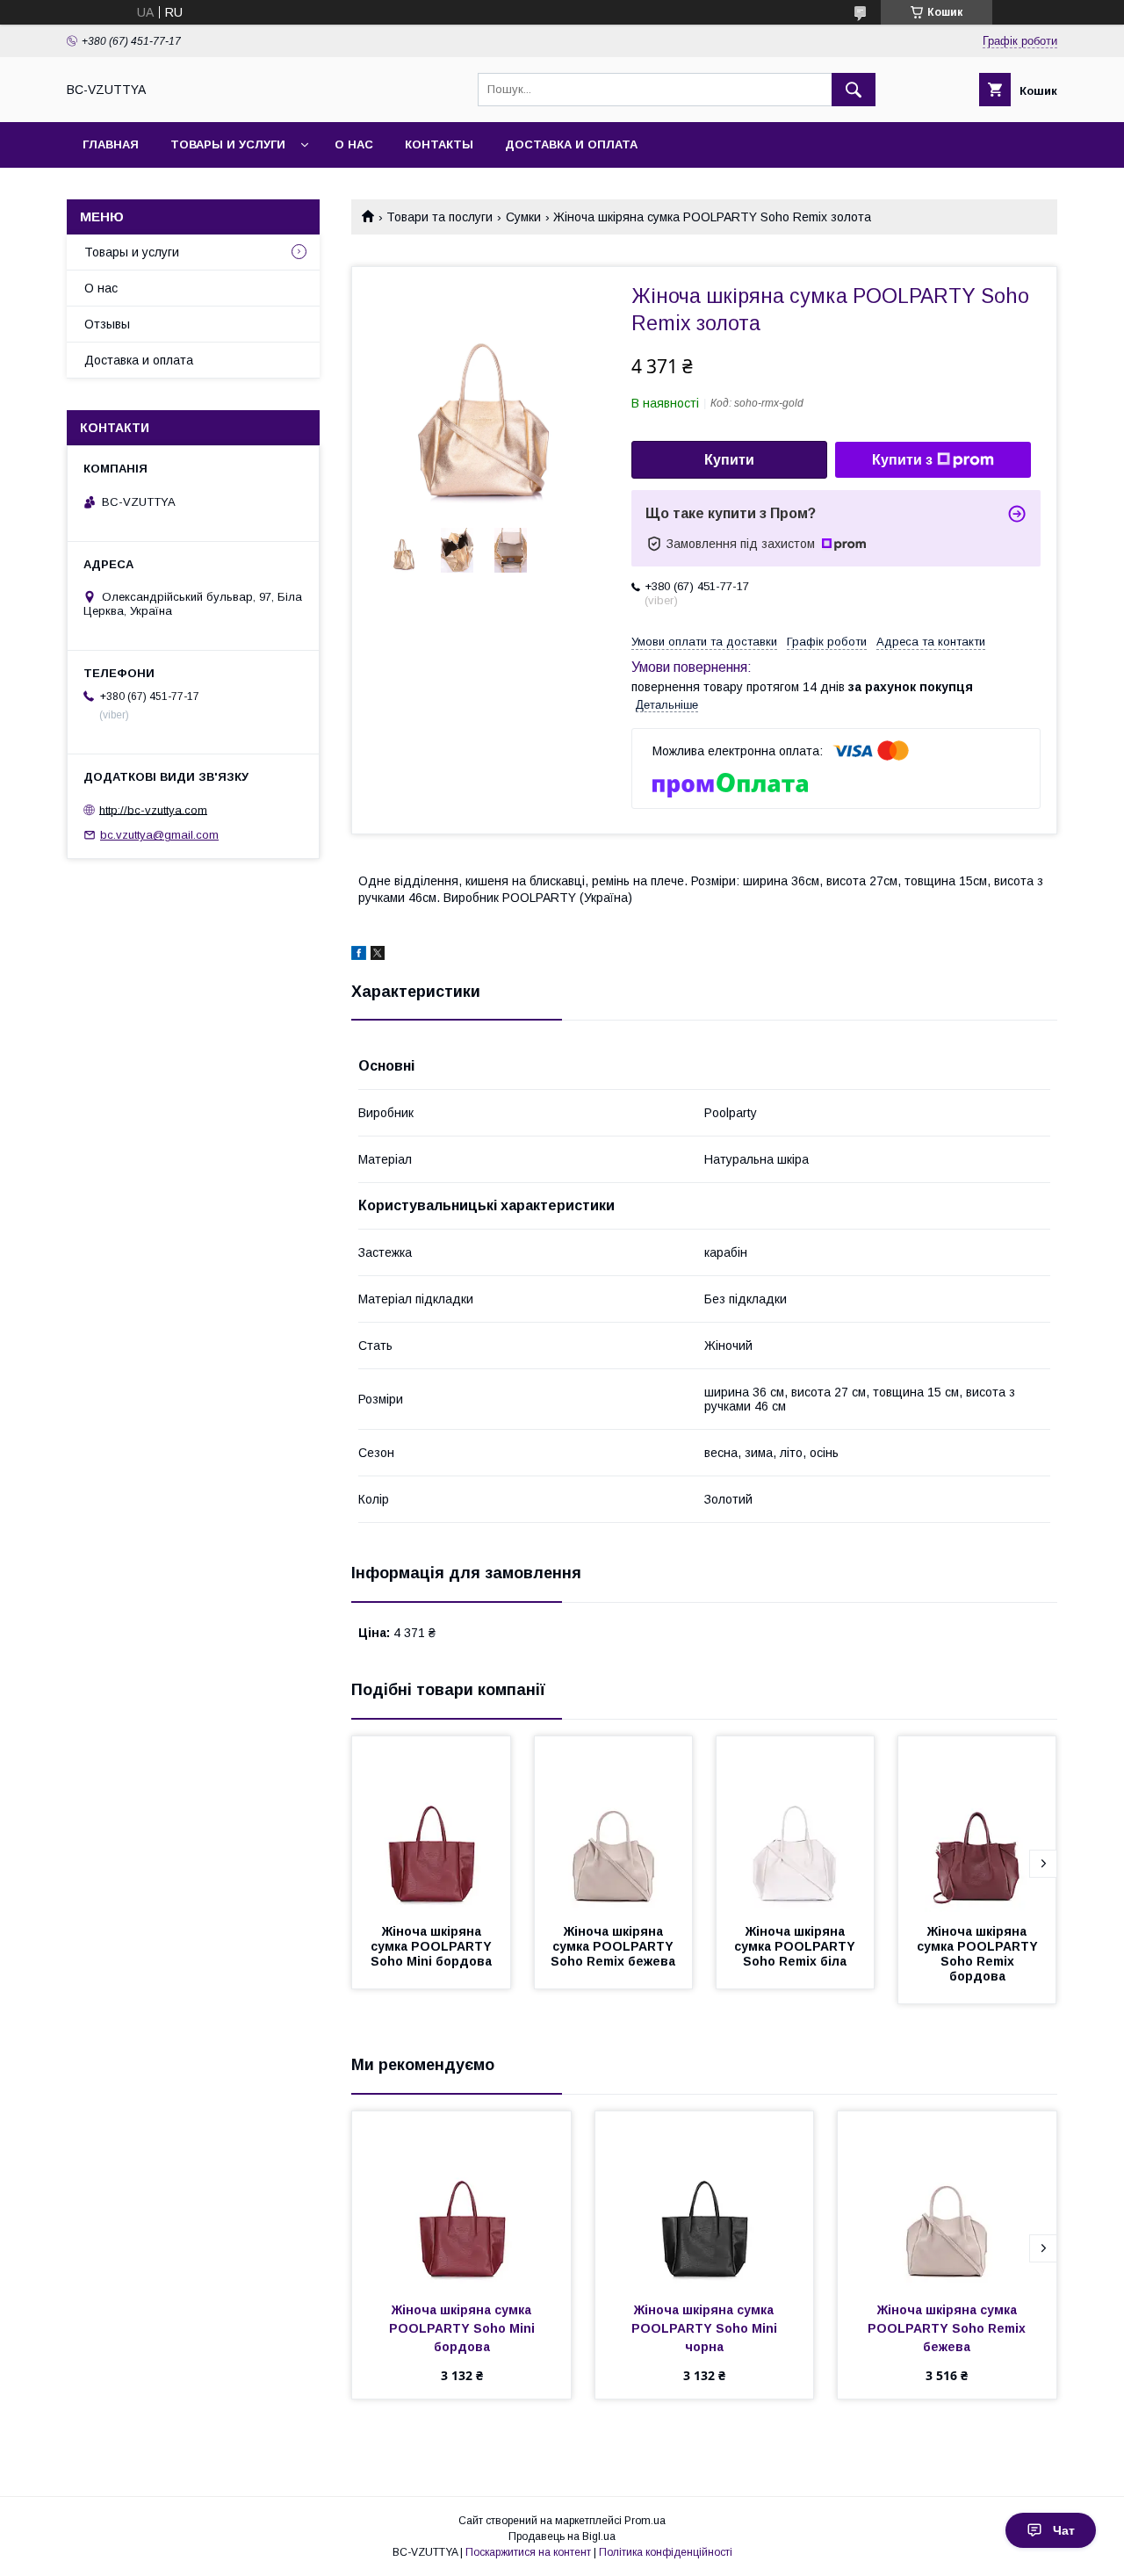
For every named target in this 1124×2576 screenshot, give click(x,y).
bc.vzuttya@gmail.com (159, 835)
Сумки (523, 217)
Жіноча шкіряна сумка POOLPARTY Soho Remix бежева (614, 1946)
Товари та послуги (440, 217)
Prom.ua (645, 2521)
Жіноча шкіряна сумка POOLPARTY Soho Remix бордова (979, 1954)
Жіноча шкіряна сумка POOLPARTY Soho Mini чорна (706, 2328)
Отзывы (107, 324)
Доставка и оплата (571, 144)
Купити (729, 460)
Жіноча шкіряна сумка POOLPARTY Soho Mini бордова (433, 1946)
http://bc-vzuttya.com (153, 809)
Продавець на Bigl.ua (562, 2536)
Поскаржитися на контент (528, 2552)
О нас (354, 144)
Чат (1064, 2530)
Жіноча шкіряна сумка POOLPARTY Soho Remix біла (796, 1946)
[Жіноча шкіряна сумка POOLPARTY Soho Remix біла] (796, 1824)
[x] (378, 956)
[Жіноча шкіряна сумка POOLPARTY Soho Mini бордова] (431, 1824)
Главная (111, 144)
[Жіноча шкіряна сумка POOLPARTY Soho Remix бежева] (614, 1824)
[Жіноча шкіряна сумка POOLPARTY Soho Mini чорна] (705, 2199)
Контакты (439, 144)
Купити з (902, 460)
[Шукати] (854, 90)
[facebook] (359, 956)
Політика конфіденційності (666, 2552)
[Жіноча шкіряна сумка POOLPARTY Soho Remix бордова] (977, 1824)
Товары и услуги (228, 144)
